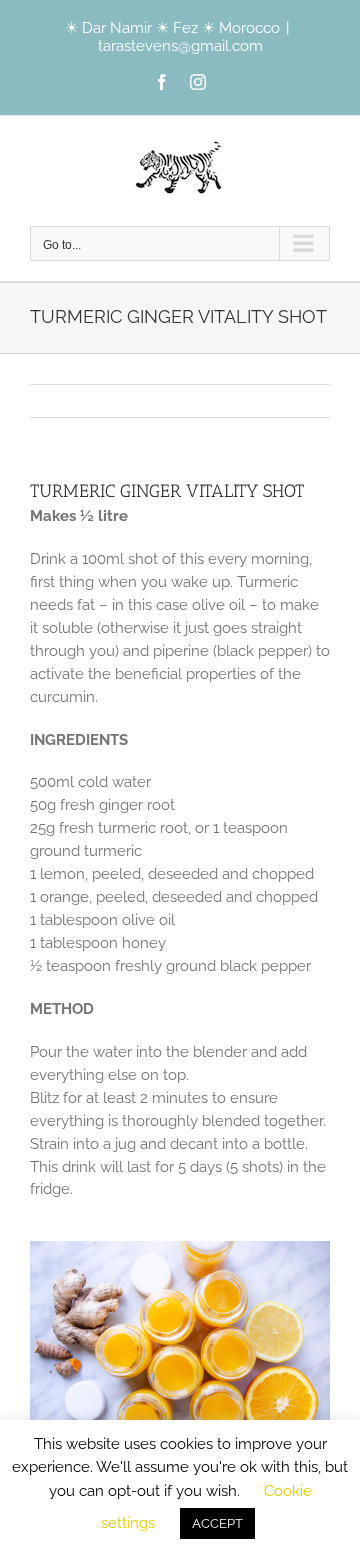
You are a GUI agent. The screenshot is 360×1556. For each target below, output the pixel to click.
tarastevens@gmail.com (180, 46)
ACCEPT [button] (217, 1523)
